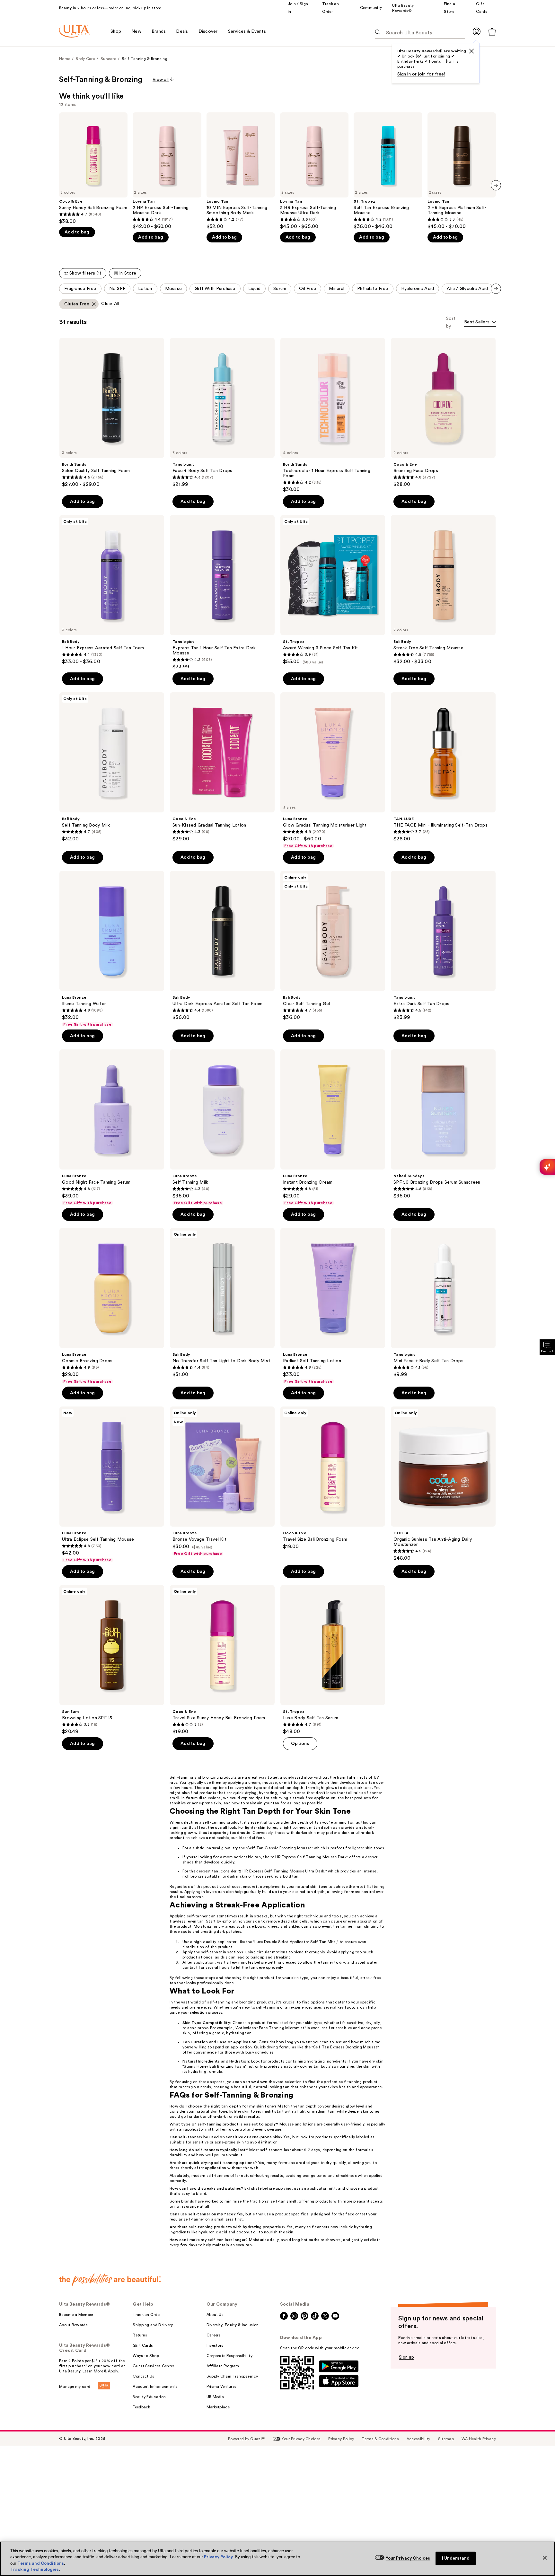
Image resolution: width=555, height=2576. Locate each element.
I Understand (456, 2558)
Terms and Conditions (41, 2563)
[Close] (545, 2558)
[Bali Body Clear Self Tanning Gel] (333, 946)
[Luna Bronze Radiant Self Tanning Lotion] (333, 1306)
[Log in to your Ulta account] (477, 31)
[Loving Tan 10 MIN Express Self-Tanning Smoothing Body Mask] (241, 171)
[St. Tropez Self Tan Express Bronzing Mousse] (388, 171)
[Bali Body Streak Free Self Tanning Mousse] (443, 590)
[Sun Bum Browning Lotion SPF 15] (112, 1660)
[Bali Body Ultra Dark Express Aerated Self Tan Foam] (222, 946)
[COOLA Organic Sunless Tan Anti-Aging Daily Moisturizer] (443, 1484)
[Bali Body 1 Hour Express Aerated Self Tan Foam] (112, 590)
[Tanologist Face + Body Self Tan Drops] (222, 413)
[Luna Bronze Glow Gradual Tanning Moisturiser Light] (333, 770)
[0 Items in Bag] (492, 32)
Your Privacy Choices (408, 2558)
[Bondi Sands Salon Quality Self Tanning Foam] (112, 413)
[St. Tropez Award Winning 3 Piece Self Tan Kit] (333, 590)
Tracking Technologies (35, 2569)
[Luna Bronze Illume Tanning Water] (112, 949)
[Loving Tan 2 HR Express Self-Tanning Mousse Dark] (167, 171)
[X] (471, 51)
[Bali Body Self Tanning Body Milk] (112, 767)
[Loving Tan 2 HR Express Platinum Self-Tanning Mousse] (462, 171)
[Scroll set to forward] (496, 289)
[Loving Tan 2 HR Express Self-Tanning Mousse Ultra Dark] (314, 171)
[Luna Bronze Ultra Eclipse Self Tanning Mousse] (112, 1485)
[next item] (496, 185)
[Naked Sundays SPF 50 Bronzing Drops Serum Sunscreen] (443, 1124)
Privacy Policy (218, 2557)
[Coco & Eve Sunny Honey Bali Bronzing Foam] (93, 168)
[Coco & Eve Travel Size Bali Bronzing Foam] (333, 1478)
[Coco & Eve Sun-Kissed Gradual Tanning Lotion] (222, 767)
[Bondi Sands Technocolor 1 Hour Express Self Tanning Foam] (333, 415)
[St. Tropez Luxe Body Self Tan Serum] (333, 1660)
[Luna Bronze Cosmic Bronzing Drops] (112, 1306)
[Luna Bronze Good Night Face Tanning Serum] (112, 1127)
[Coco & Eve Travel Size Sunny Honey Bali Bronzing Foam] (222, 1660)
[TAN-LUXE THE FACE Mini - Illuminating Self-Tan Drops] (443, 767)
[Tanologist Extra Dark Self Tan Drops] (443, 946)
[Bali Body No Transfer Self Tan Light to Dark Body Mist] (222, 1303)
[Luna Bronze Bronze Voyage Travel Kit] (222, 1481)
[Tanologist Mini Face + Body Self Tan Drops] (443, 1303)
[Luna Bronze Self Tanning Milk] (222, 1127)
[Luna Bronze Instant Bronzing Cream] (333, 1127)
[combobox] (480, 323)
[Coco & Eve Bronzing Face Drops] (443, 413)
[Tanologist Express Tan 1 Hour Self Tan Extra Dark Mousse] (222, 592)
